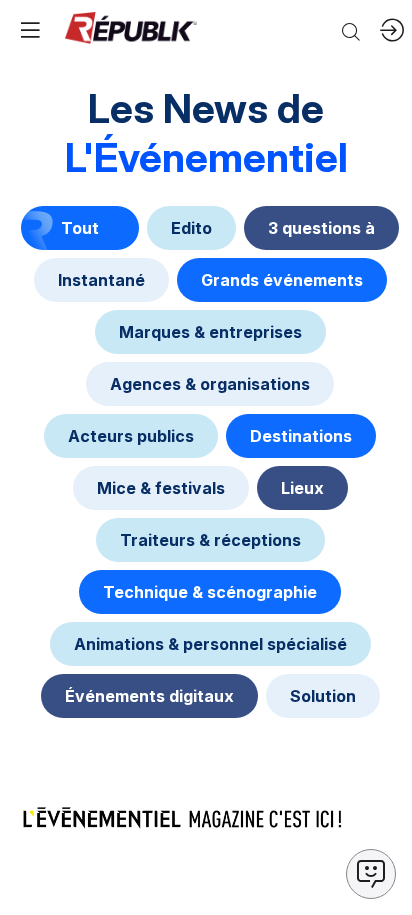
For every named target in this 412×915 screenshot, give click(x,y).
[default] (191, 228)
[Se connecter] (392, 30)
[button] (30, 30)
